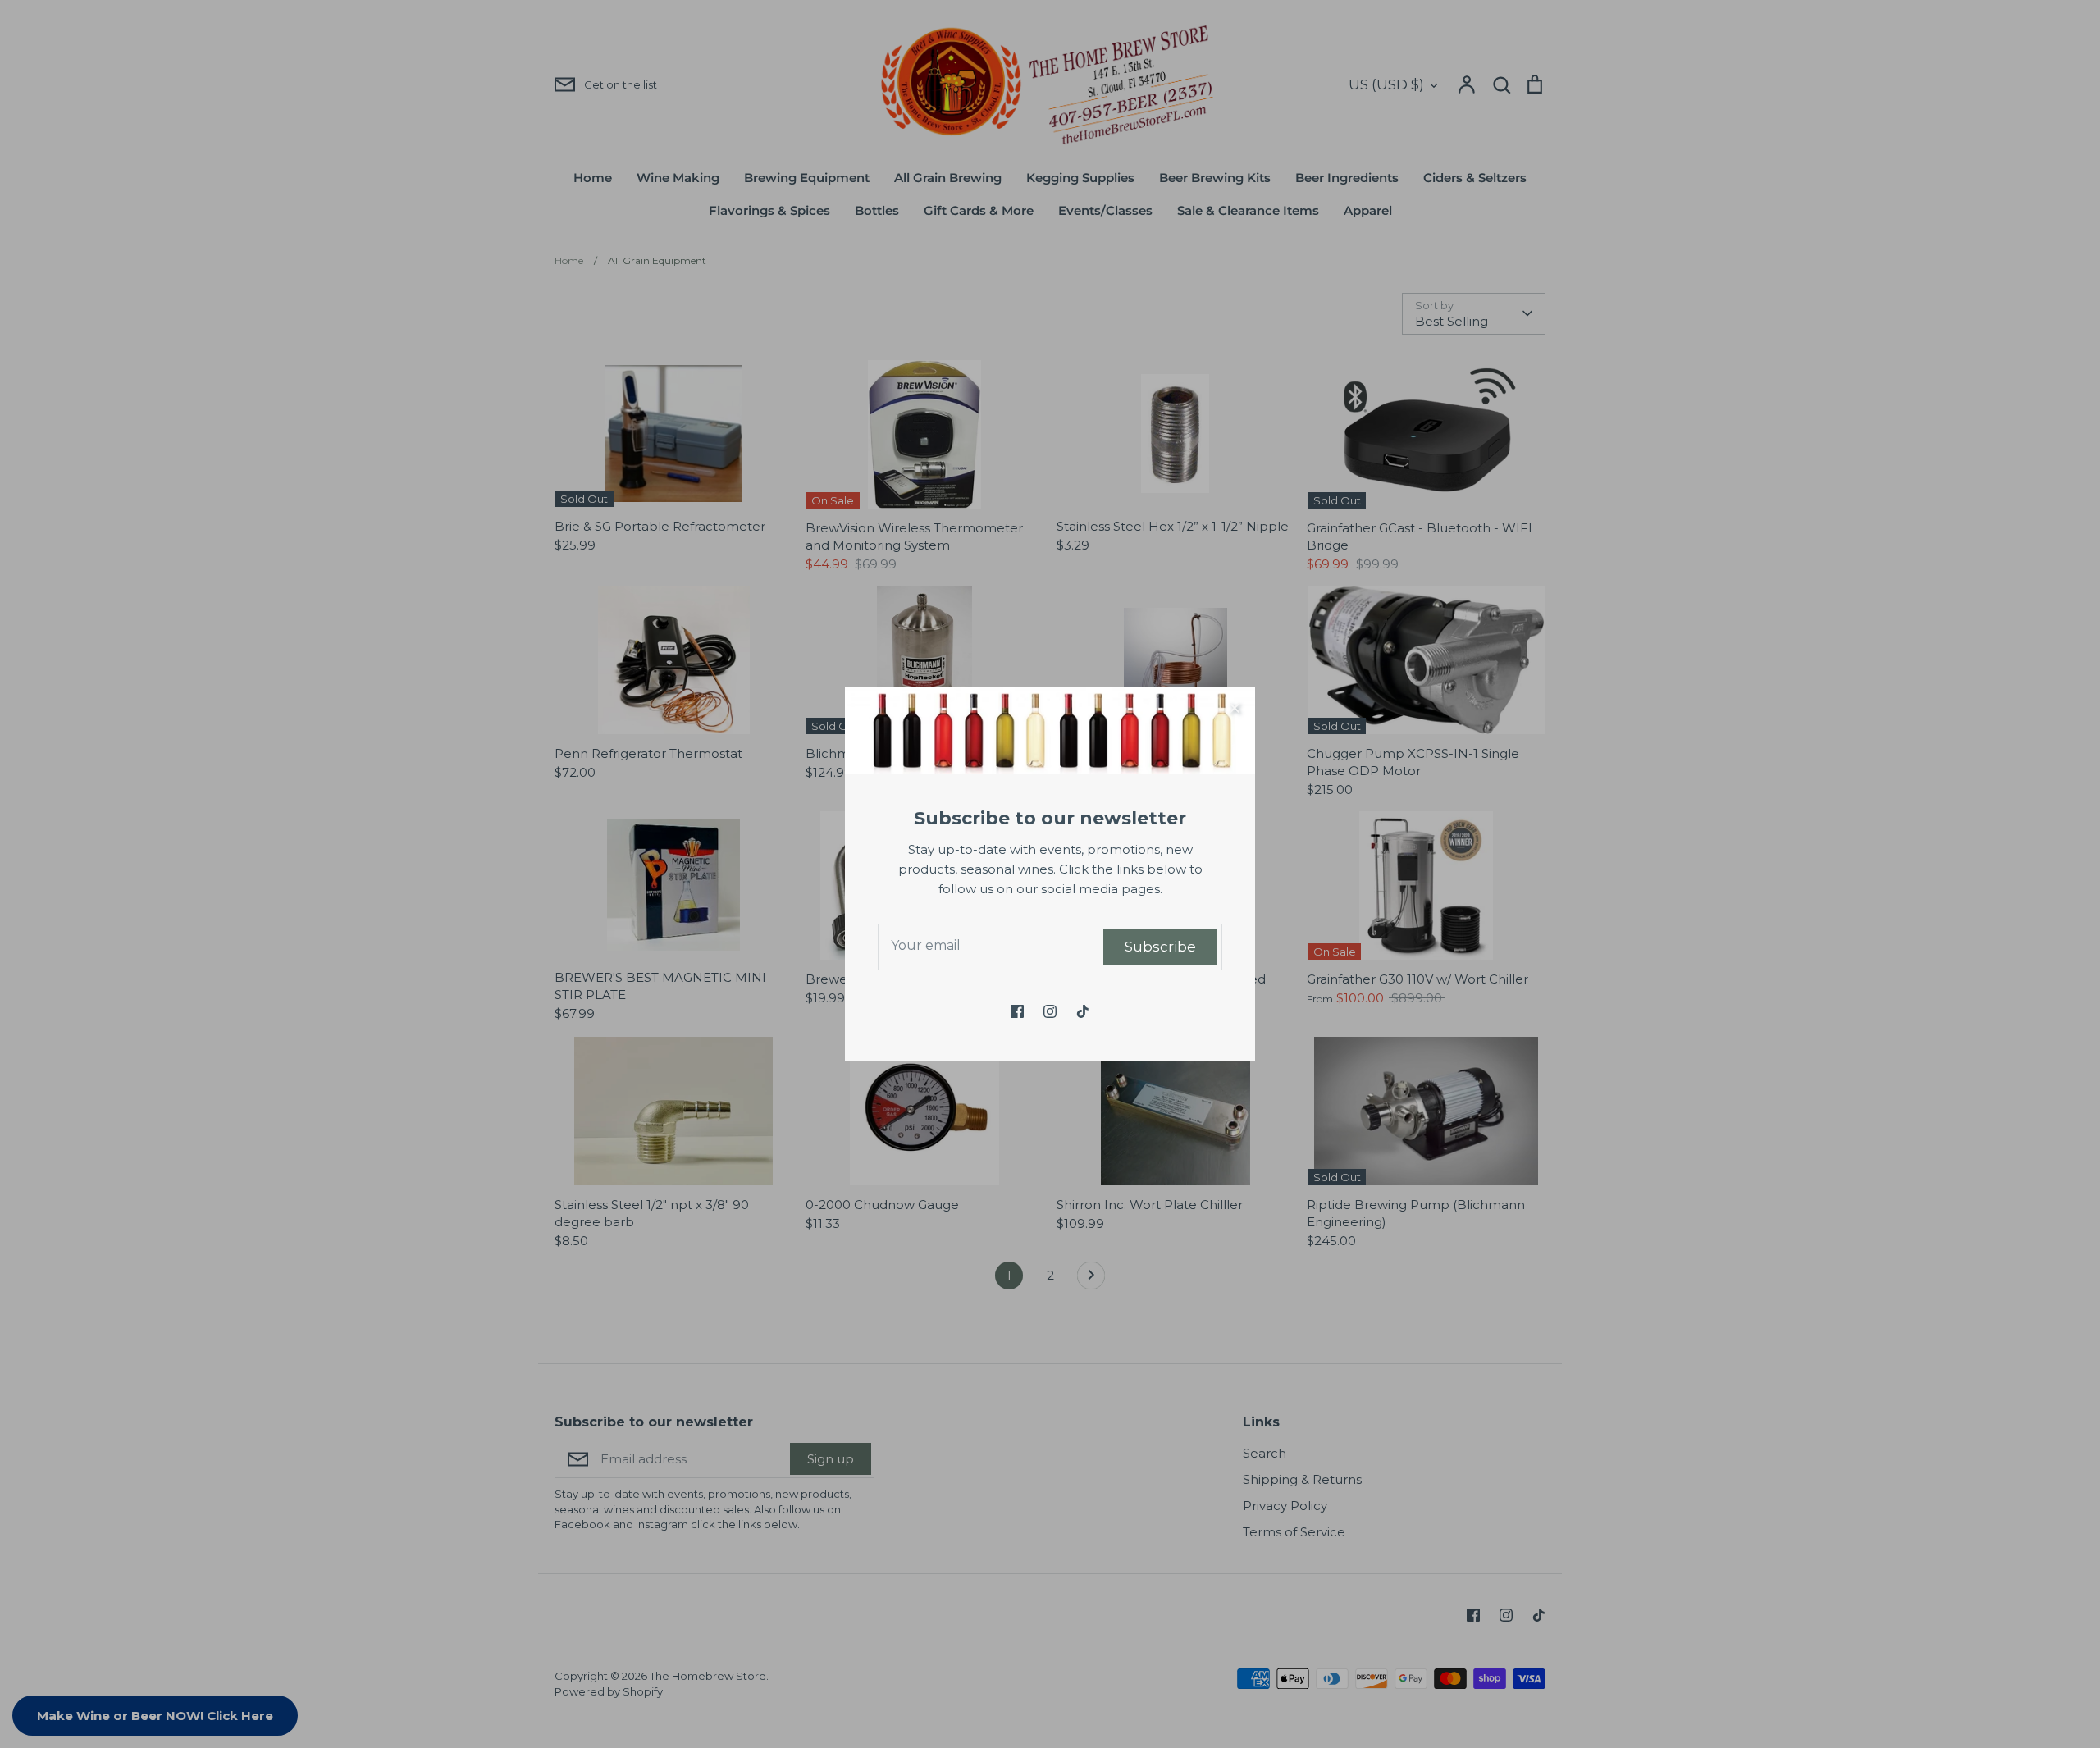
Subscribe (1160, 947)
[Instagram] (1050, 1011)
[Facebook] (1017, 1011)
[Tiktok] (1083, 1011)
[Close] (1235, 708)
